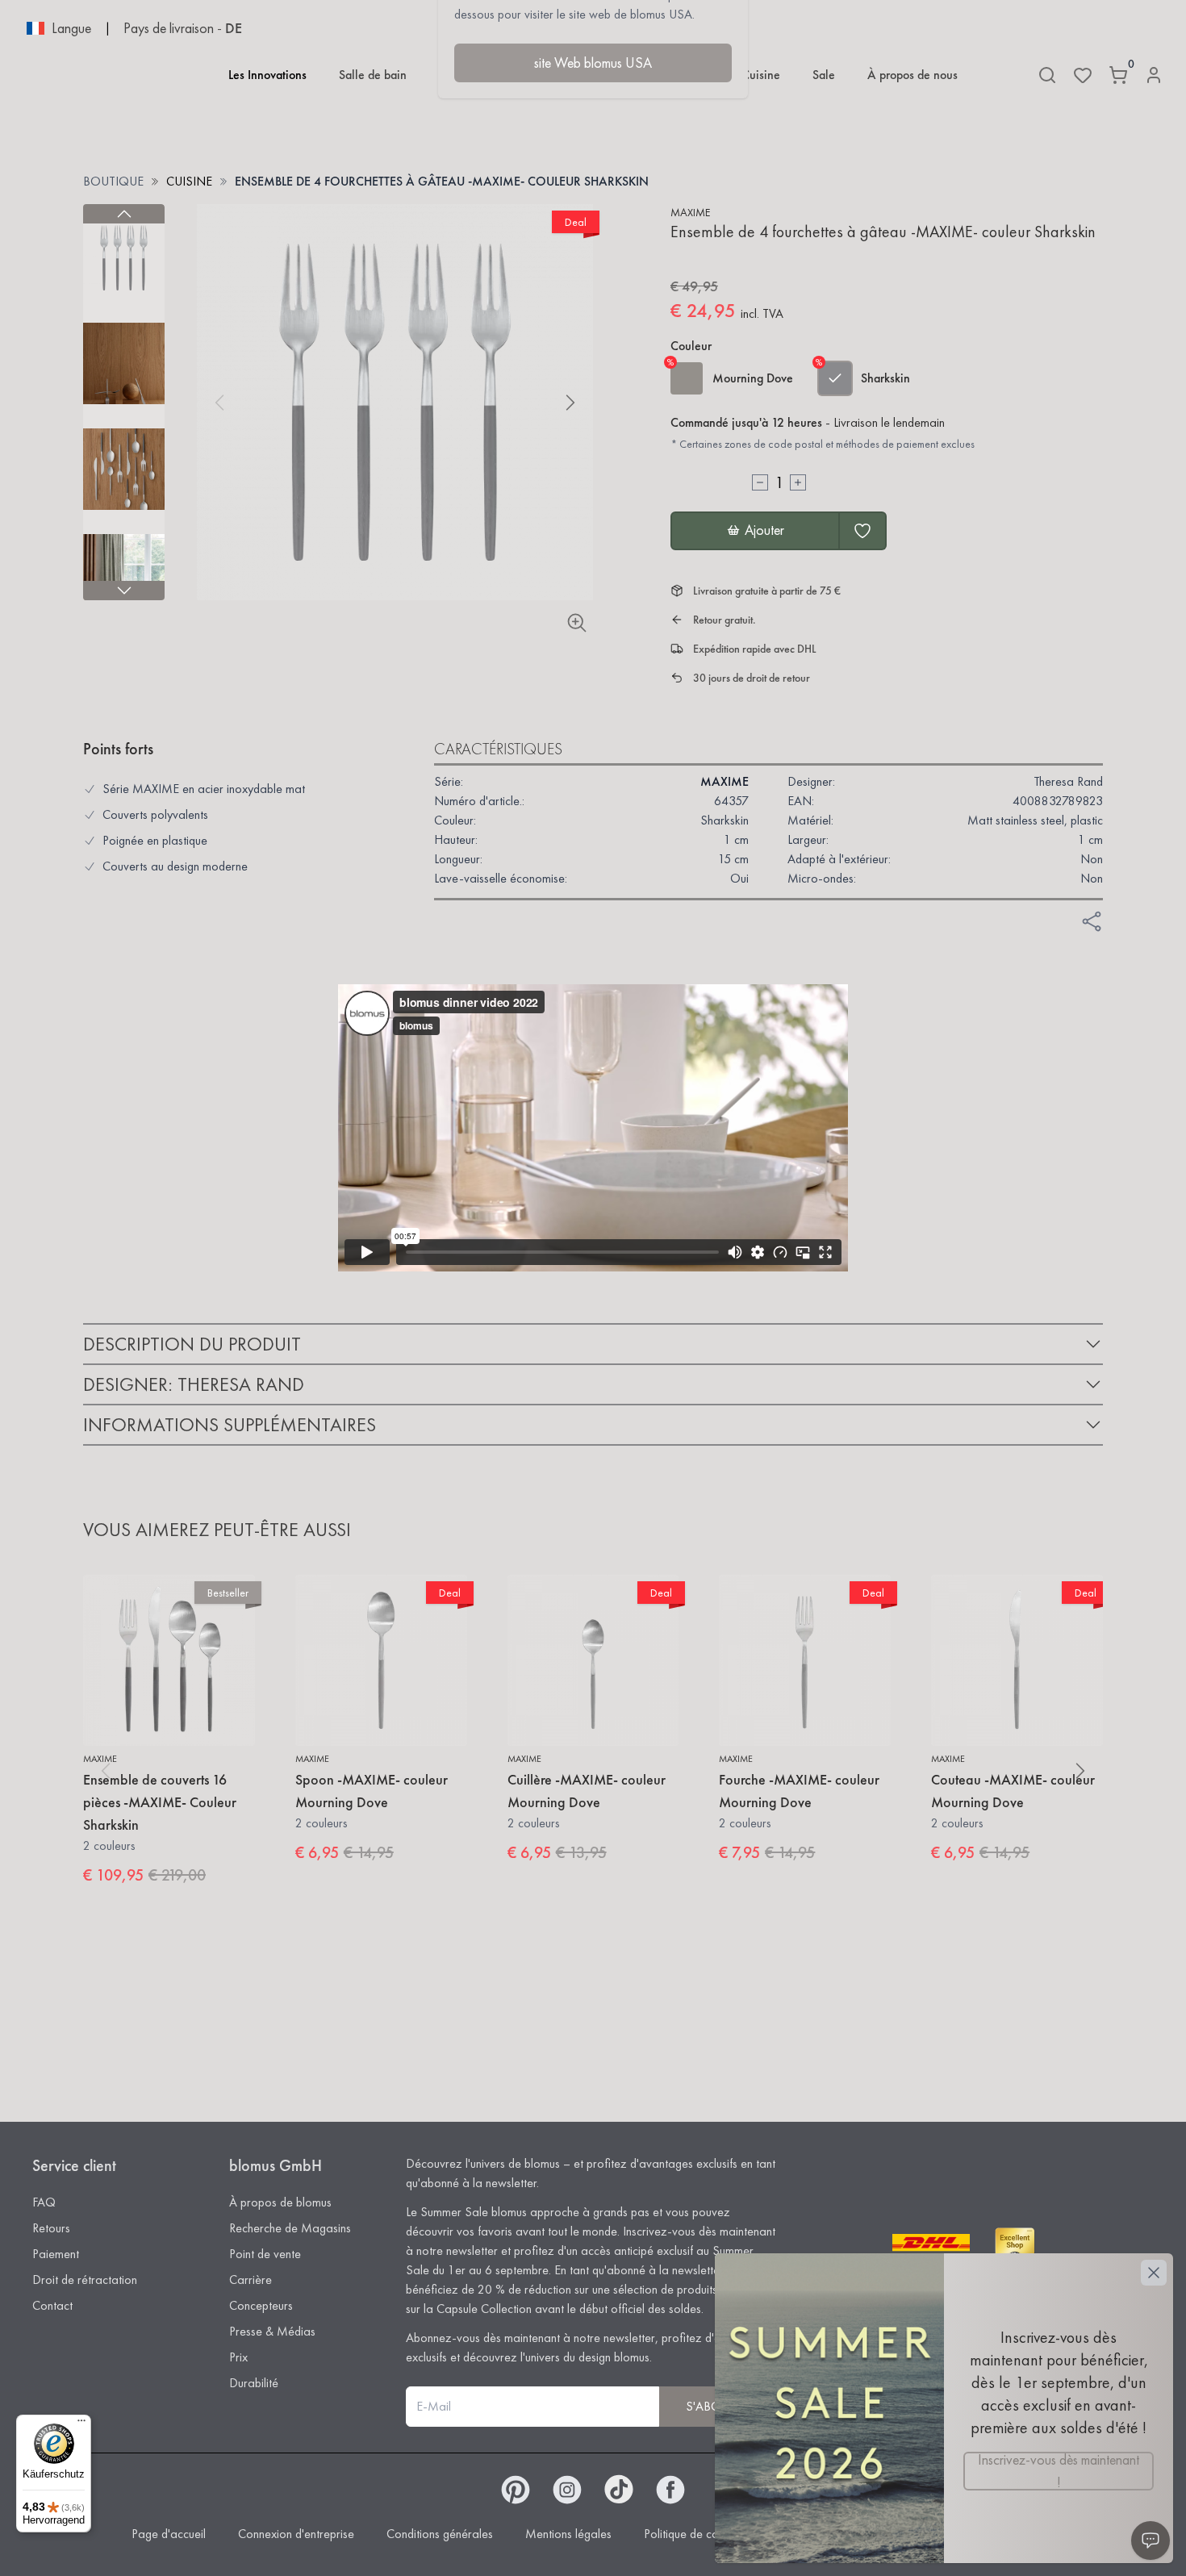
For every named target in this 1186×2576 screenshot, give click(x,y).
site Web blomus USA (593, 63)
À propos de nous (912, 75)
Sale (824, 75)
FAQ (44, 2202)
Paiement (56, 2254)
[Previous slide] (124, 214)
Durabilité (254, 2383)
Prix (238, 2357)
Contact (52, 2305)
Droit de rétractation (85, 2280)
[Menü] (81, 2424)
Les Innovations (267, 75)
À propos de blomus (280, 2202)
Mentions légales (568, 2534)
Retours (51, 2228)
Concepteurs (261, 2305)
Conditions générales (440, 2534)
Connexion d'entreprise (296, 2534)
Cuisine (761, 75)
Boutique (113, 181)
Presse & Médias (272, 2331)
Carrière (251, 2280)
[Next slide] (124, 591)
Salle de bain (373, 75)
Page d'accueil (169, 2534)
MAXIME (690, 212)
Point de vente (265, 2254)
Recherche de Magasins (290, 2228)
